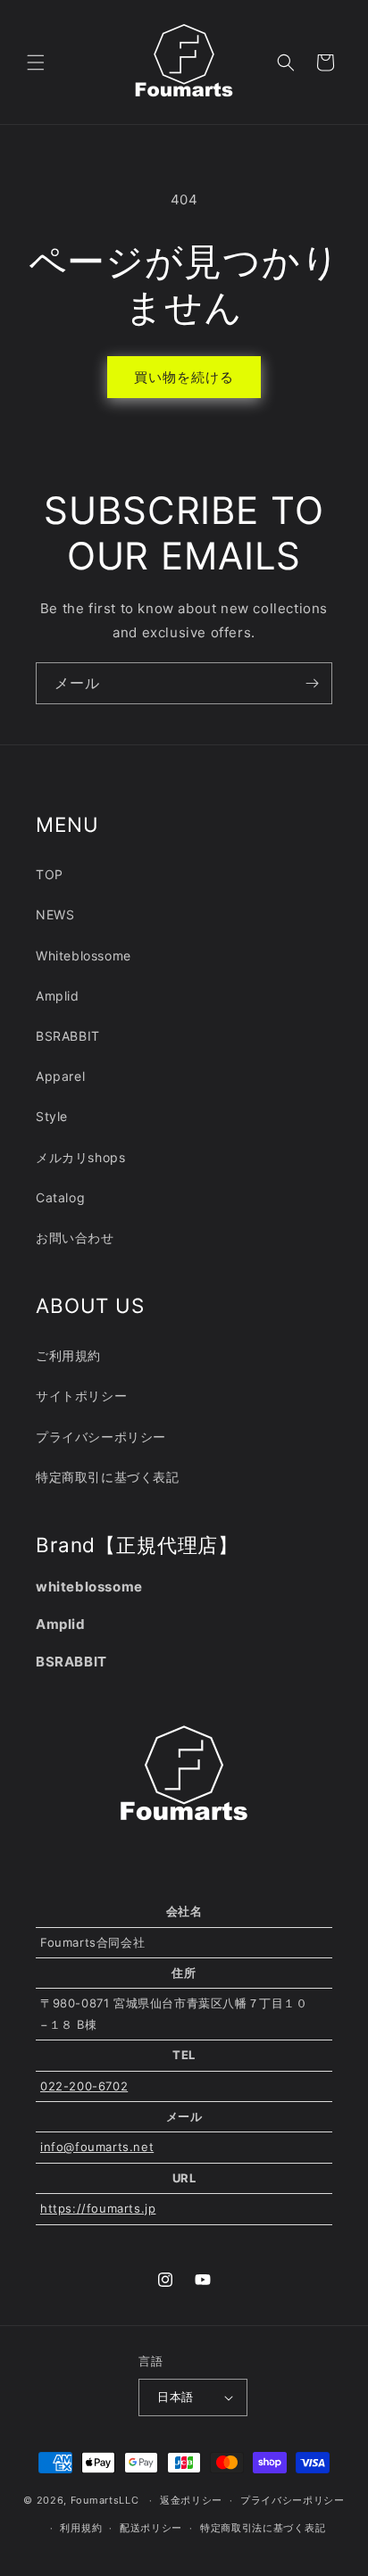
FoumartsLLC (105, 2500)
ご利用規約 (68, 1355)
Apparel (60, 1076)
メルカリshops (80, 1157)
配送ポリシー (151, 2528)
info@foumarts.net (97, 2147)
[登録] (312, 683)
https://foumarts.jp (98, 2208)
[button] (36, 62)
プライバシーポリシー (101, 1437)
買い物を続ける (184, 377)
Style (52, 1116)
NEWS (55, 914)
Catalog (60, 1197)
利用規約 (81, 2528)
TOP (50, 874)
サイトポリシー (81, 1396)
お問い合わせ (75, 1238)
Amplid (58, 996)
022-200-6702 (84, 2086)
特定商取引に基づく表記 (108, 1477)
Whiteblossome (84, 956)
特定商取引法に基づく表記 (263, 2528)
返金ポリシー (191, 2500)
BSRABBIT (68, 1036)
